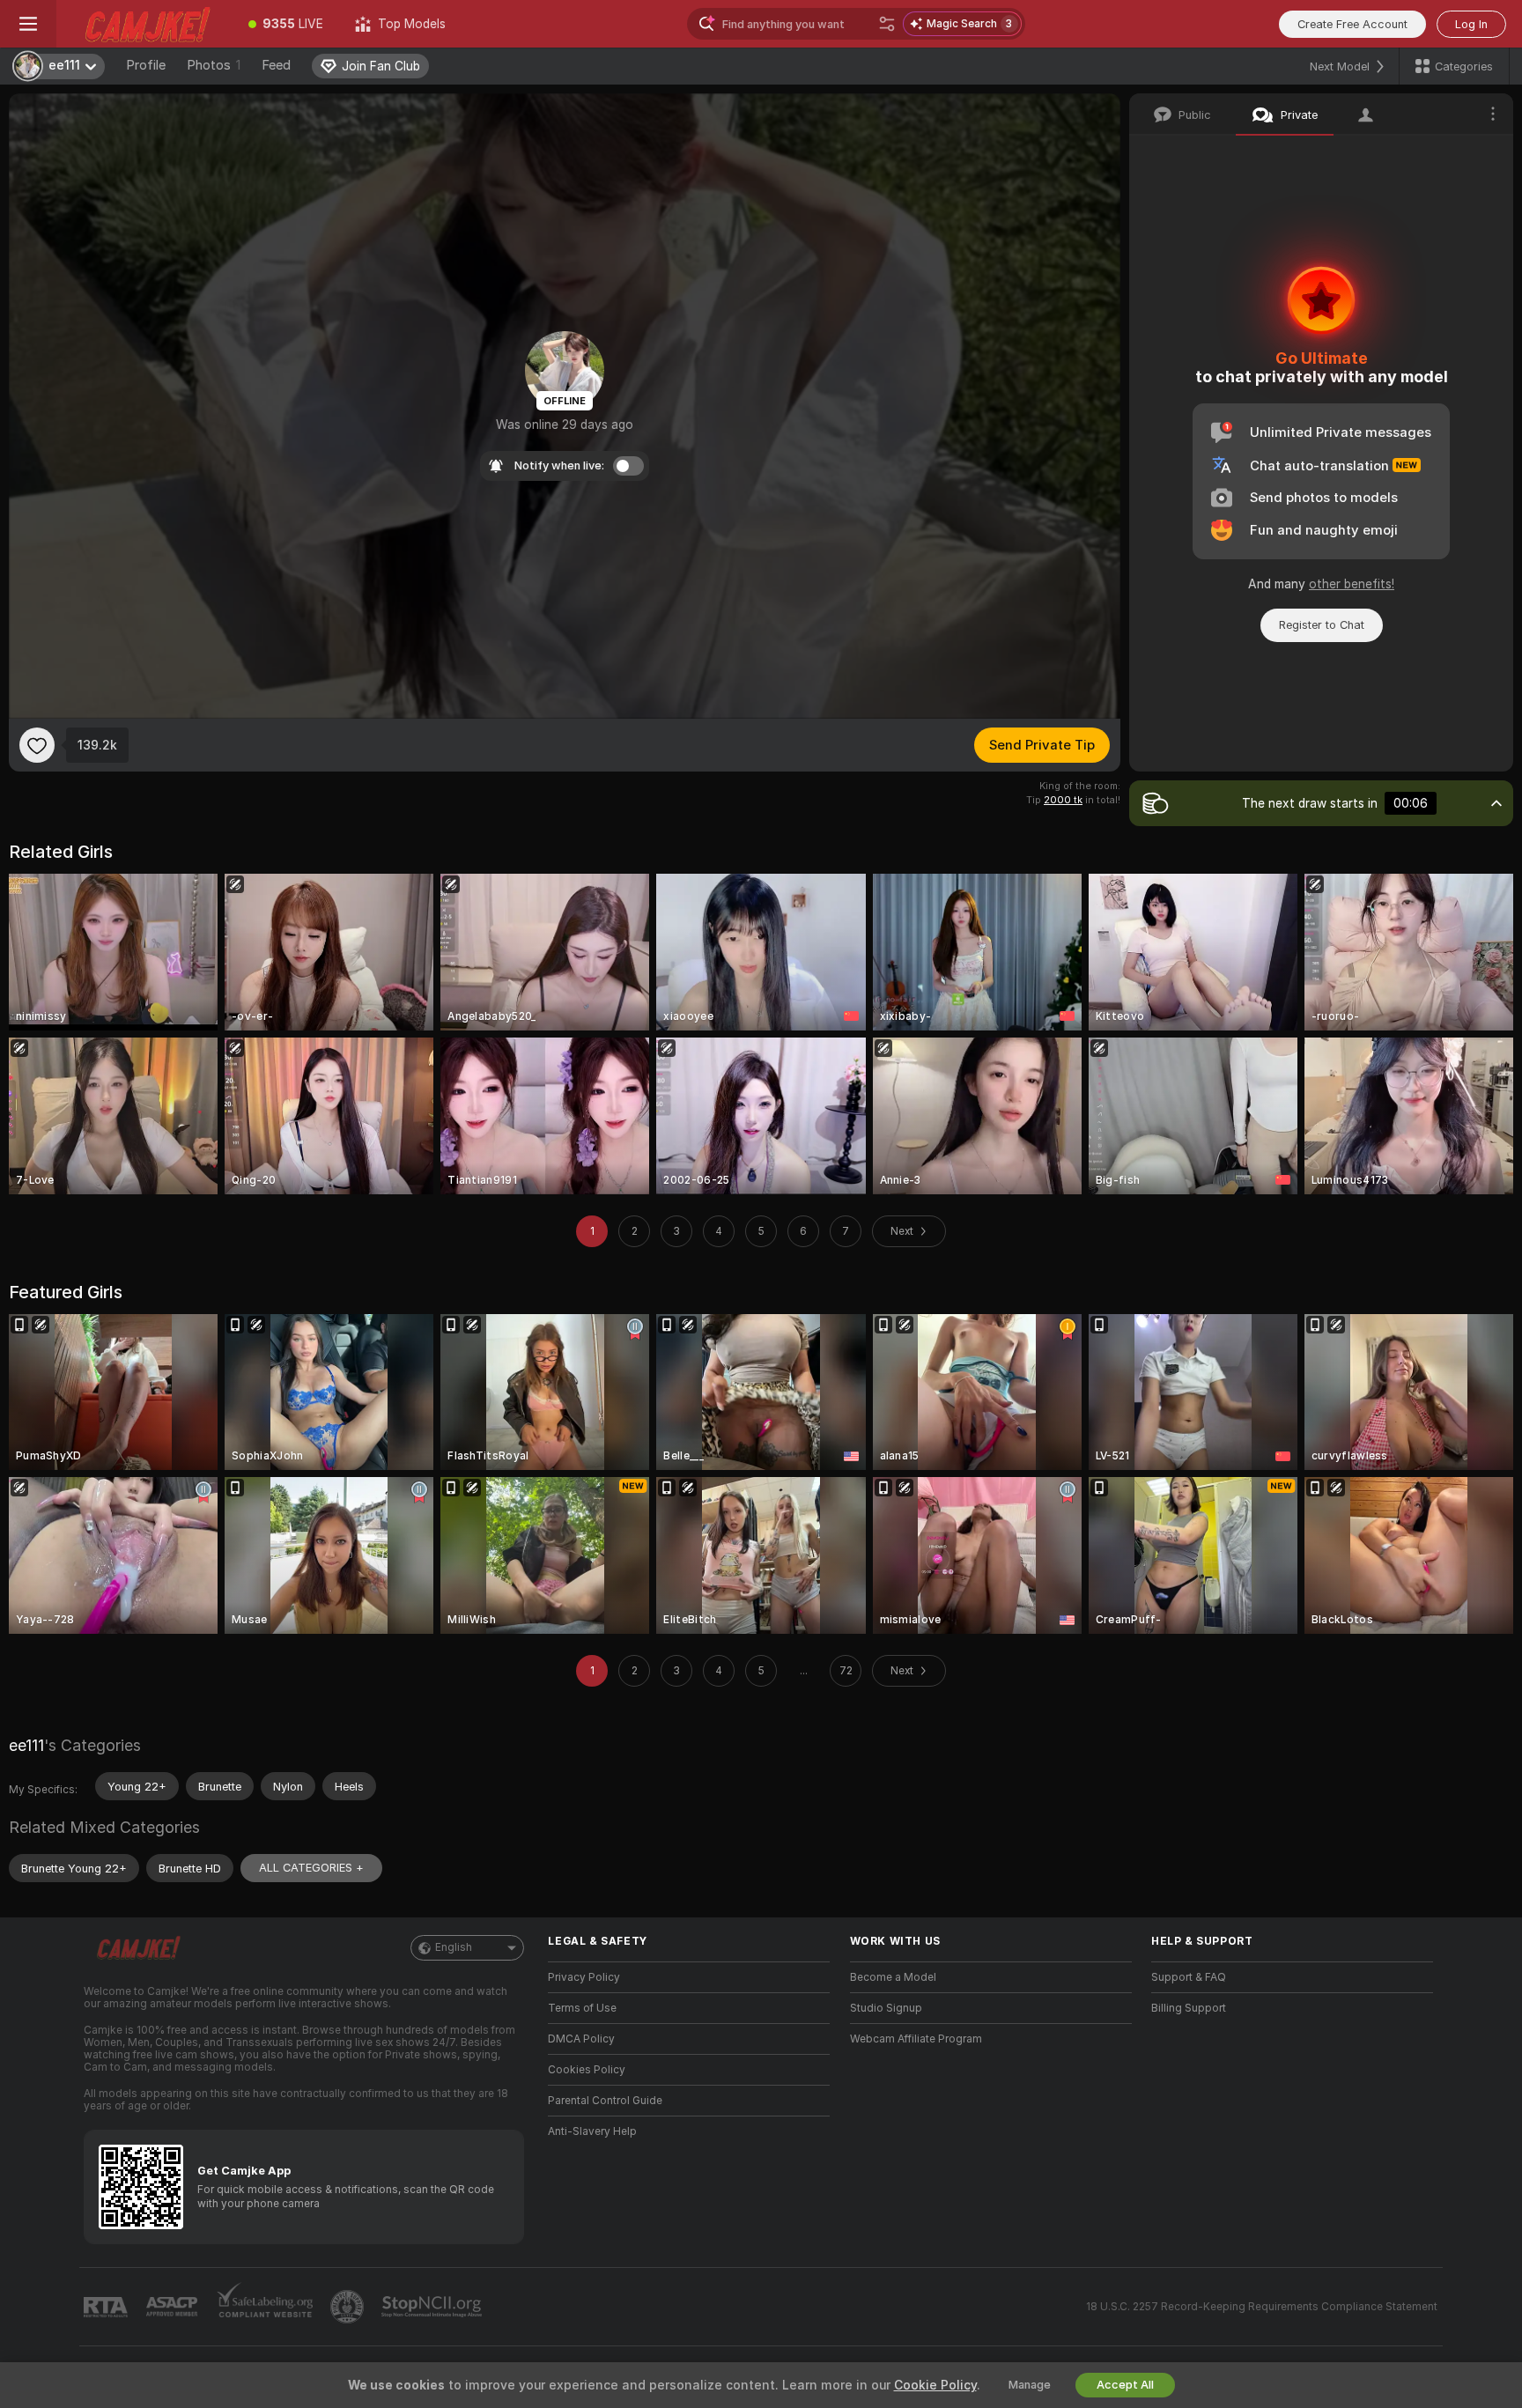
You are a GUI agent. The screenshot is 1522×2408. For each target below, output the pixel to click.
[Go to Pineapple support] (349, 2307)
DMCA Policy (581, 2039)
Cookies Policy (587, 2070)
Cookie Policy (935, 2385)
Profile (146, 65)
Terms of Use (582, 2008)
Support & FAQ (1189, 1977)
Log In (1471, 24)
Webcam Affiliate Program (916, 2039)
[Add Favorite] (37, 745)
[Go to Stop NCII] (433, 2307)
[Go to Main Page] (144, 24)
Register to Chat (1322, 625)
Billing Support (1189, 2008)
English (454, 1947)
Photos (214, 65)
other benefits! (1352, 584)
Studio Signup (886, 2008)
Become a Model (893, 1977)
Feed (276, 65)
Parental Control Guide (605, 2101)
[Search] (887, 24)
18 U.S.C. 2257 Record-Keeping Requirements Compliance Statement (1262, 2307)
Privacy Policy (584, 1977)
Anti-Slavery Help (592, 2131)
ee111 (26, 1745)
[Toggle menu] (28, 24)
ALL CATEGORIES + (311, 1868)
